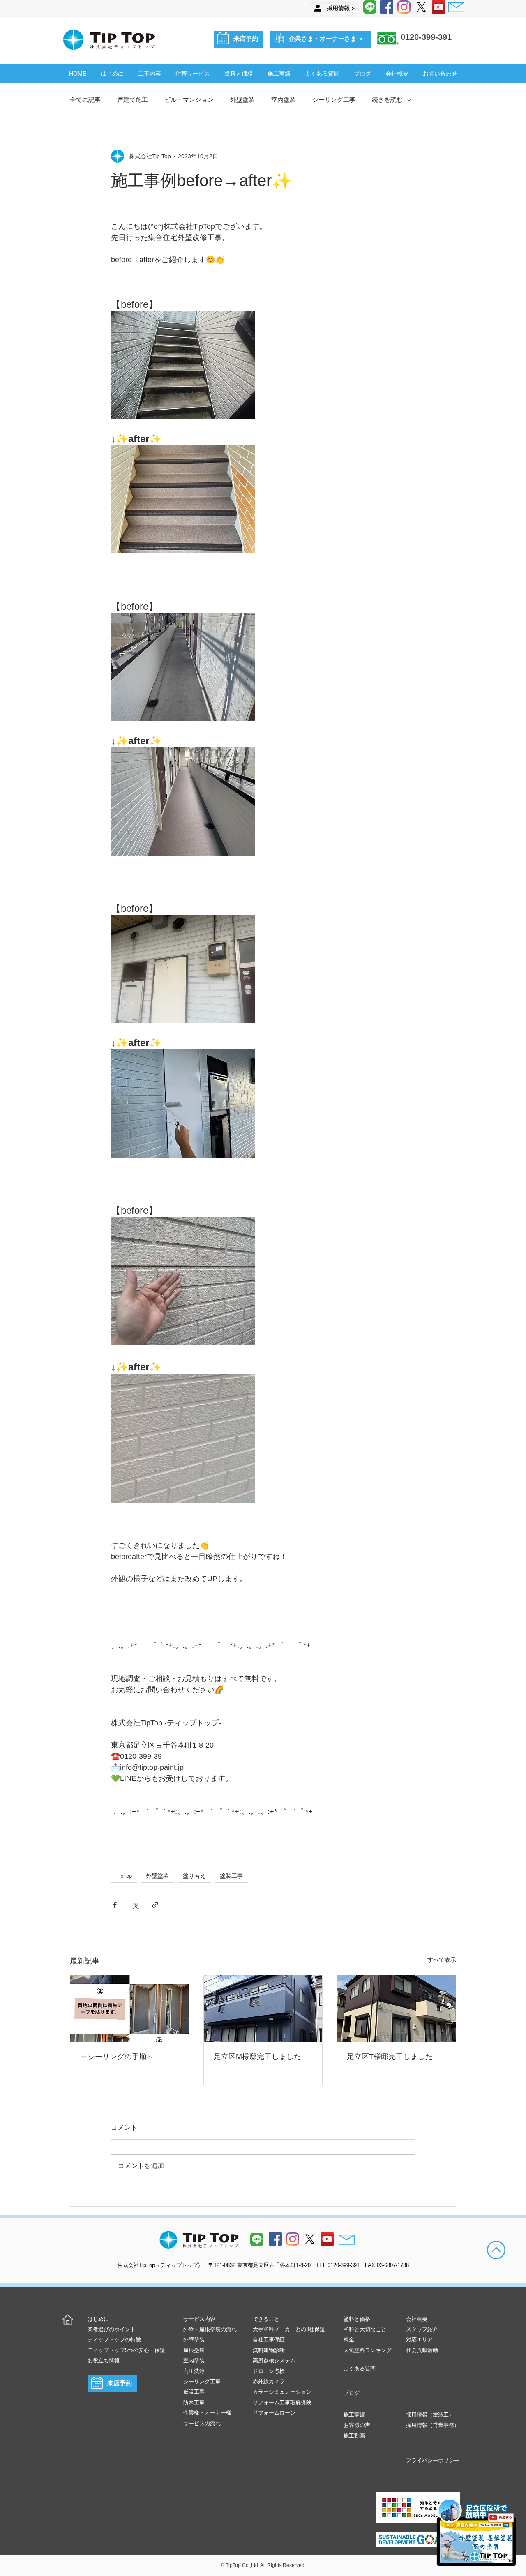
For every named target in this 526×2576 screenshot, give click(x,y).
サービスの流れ (202, 2423)
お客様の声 (357, 2425)
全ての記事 (85, 100)
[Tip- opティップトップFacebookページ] (275, 2239)
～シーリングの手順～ (117, 2057)
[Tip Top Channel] (438, 7)
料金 (349, 2340)
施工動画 (354, 2436)
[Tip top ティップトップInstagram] (404, 7)
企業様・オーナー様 (207, 2413)
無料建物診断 (269, 2350)
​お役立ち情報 (104, 2360)
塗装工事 (231, 1876)
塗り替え (194, 1876)
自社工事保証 (269, 2340)
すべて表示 (442, 1960)
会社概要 (417, 2319)
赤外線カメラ (269, 2381)
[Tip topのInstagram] (293, 2239)
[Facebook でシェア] (115, 1905)
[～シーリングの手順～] (130, 2009)
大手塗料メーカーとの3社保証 (289, 2329)
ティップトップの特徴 (114, 2340)
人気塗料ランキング (368, 2350)
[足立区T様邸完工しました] (396, 2009)
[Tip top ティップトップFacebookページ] (387, 7)
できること (266, 2319)
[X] (421, 7)
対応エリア (419, 2340)
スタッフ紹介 (422, 2329)
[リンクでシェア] (155, 1905)
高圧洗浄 (194, 2371)
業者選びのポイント (112, 2329)
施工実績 (354, 2415)
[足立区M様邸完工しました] (263, 2009)
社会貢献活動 (422, 2350)
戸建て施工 (133, 100)
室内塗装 (284, 100)
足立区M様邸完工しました (257, 2057)
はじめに (98, 2319)
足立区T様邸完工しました (390, 2057)
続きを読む (387, 100)
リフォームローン (274, 2413)
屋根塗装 (194, 2350)
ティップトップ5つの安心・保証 (126, 2350)
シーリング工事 (334, 100)
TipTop (124, 1876)
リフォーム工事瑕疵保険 (282, 2402)
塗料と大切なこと (365, 2329)
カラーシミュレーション (282, 2392)
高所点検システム (274, 2360)
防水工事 (194, 2402)
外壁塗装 (242, 100)
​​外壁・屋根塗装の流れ (210, 2329)
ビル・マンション (189, 100)
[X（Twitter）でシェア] (135, 1905)
